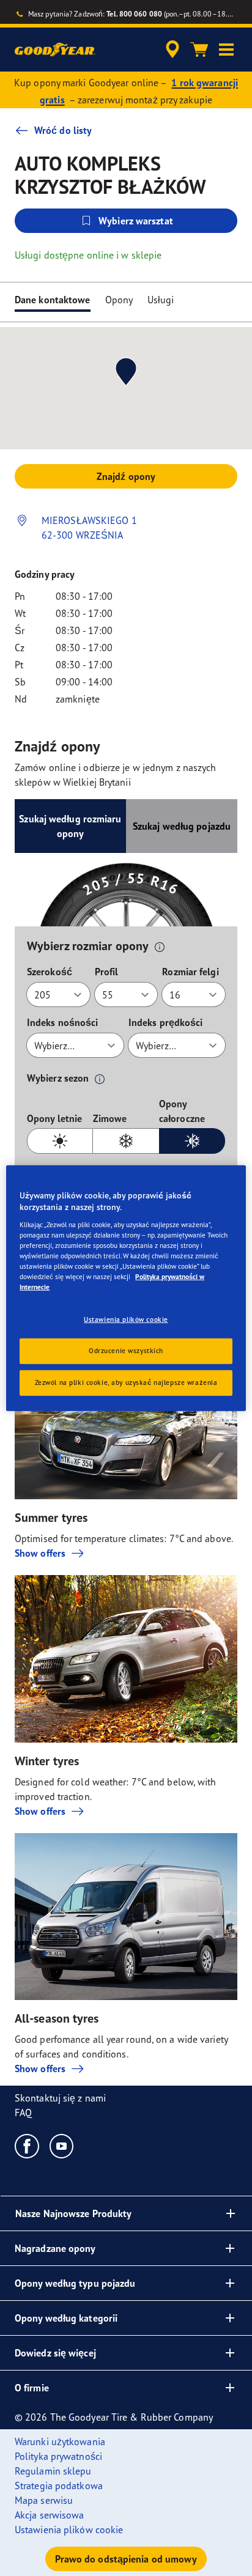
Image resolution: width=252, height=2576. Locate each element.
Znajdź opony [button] (126, 476)
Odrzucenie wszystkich (126, 1351)
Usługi (161, 300)
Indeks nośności (63, 1022)
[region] (126, 1288)
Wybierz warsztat (136, 221)
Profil (107, 972)
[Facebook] (27, 2146)
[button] (226, 50)
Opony (119, 300)
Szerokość (50, 972)
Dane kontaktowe (53, 300)
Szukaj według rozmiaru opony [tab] (70, 826)
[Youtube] (62, 2146)
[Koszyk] (199, 50)
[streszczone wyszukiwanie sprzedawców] (172, 50)
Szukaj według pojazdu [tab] (182, 826)
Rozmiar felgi (190, 972)
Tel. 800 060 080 (134, 14)
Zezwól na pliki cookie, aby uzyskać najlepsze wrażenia (126, 1382)
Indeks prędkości (166, 1022)
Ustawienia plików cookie (126, 1319)
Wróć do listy (63, 130)
